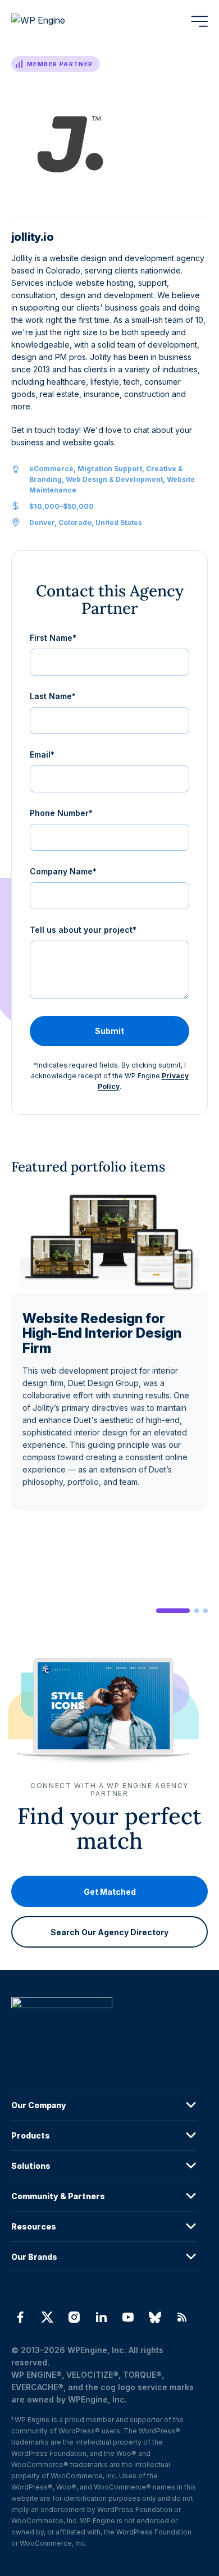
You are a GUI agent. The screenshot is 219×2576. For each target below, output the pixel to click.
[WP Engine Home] (53, 21)
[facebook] (20, 2317)
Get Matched (110, 1891)
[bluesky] (155, 2317)
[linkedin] (101, 2317)
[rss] (182, 2317)
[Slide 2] (197, 1611)
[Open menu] (199, 21)
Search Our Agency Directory (109, 1932)
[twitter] (47, 2317)
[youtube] (128, 2317)
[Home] (104, 2025)
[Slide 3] (206, 1611)
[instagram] (74, 2317)
